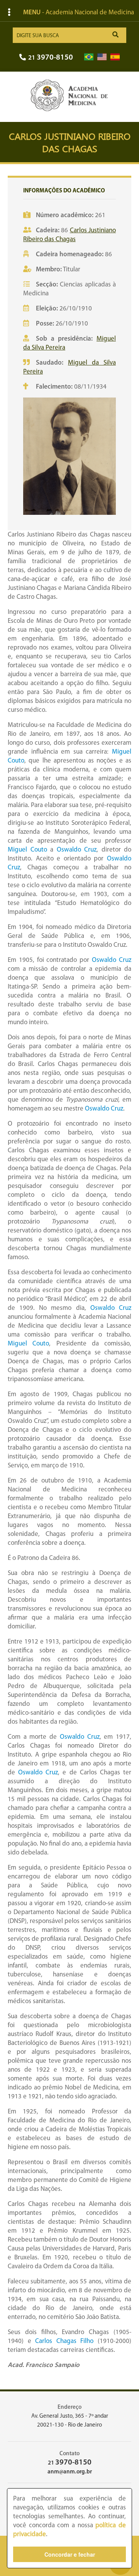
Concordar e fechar (70, 2554)
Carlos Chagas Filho (64, 2341)
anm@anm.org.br (70, 2472)
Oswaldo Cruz (77, 850)
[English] (102, 57)
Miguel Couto (27, 850)
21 (51, 58)
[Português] (89, 57)
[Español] (115, 57)
